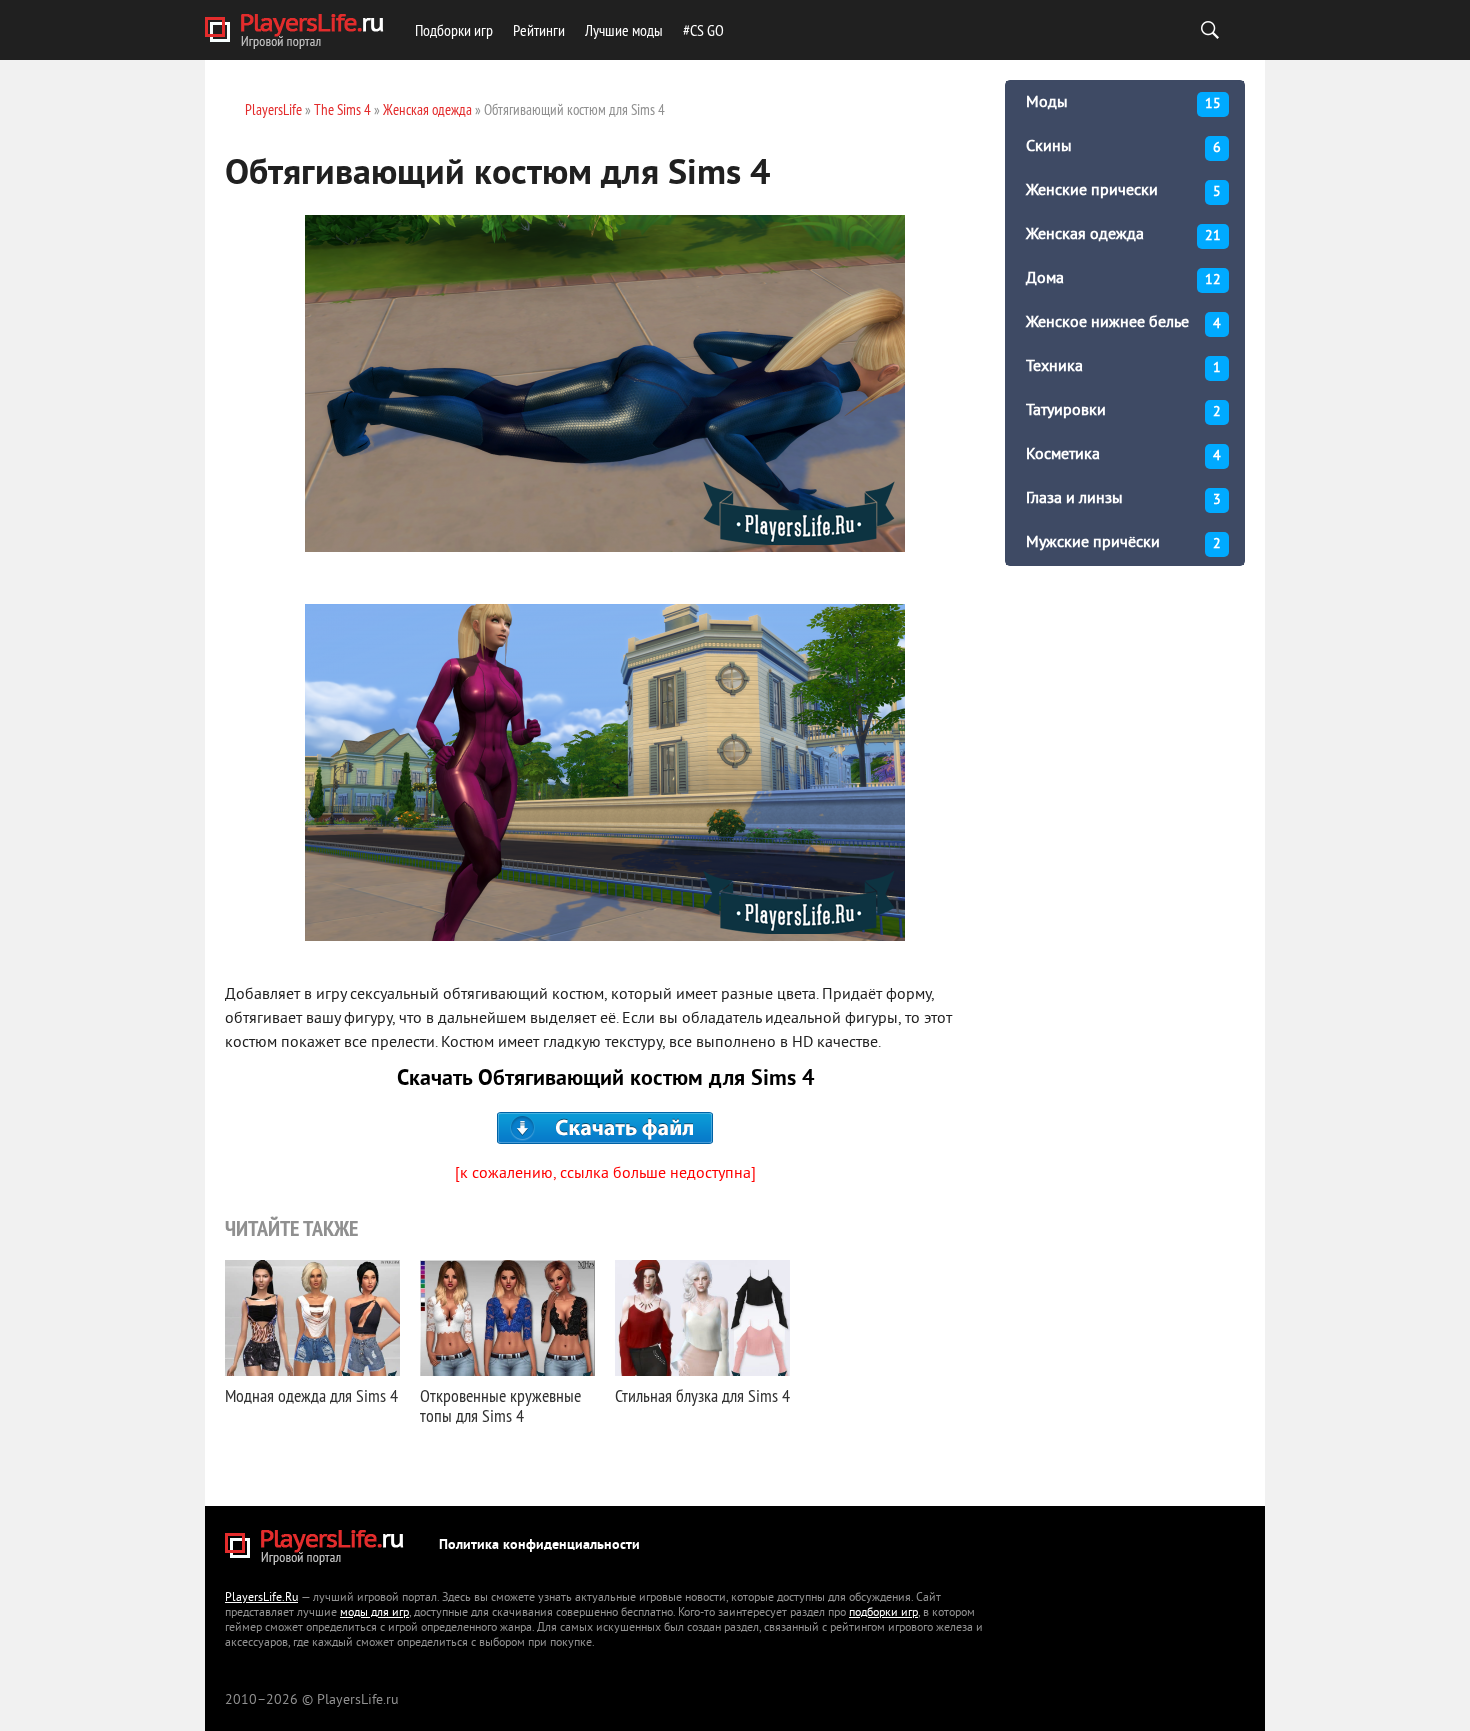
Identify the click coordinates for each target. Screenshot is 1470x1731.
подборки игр (883, 1613)
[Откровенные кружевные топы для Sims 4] (507, 1318)
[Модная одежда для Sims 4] (312, 1318)
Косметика (1123, 455)
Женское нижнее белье (1123, 323)
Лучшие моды (624, 30)
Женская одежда (1123, 235)
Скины (1123, 147)
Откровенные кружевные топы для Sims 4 (500, 1405)
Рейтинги (539, 30)
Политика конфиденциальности (539, 1545)
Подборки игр (454, 30)
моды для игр (374, 1613)
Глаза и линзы (1123, 499)
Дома (1123, 279)
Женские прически (1123, 191)
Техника (1123, 367)
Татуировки (1123, 411)
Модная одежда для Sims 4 (311, 1395)
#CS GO (703, 30)
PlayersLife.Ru (261, 1598)
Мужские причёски (1123, 543)
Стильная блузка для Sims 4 (702, 1395)
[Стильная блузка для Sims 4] (702, 1318)
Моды (1123, 103)
